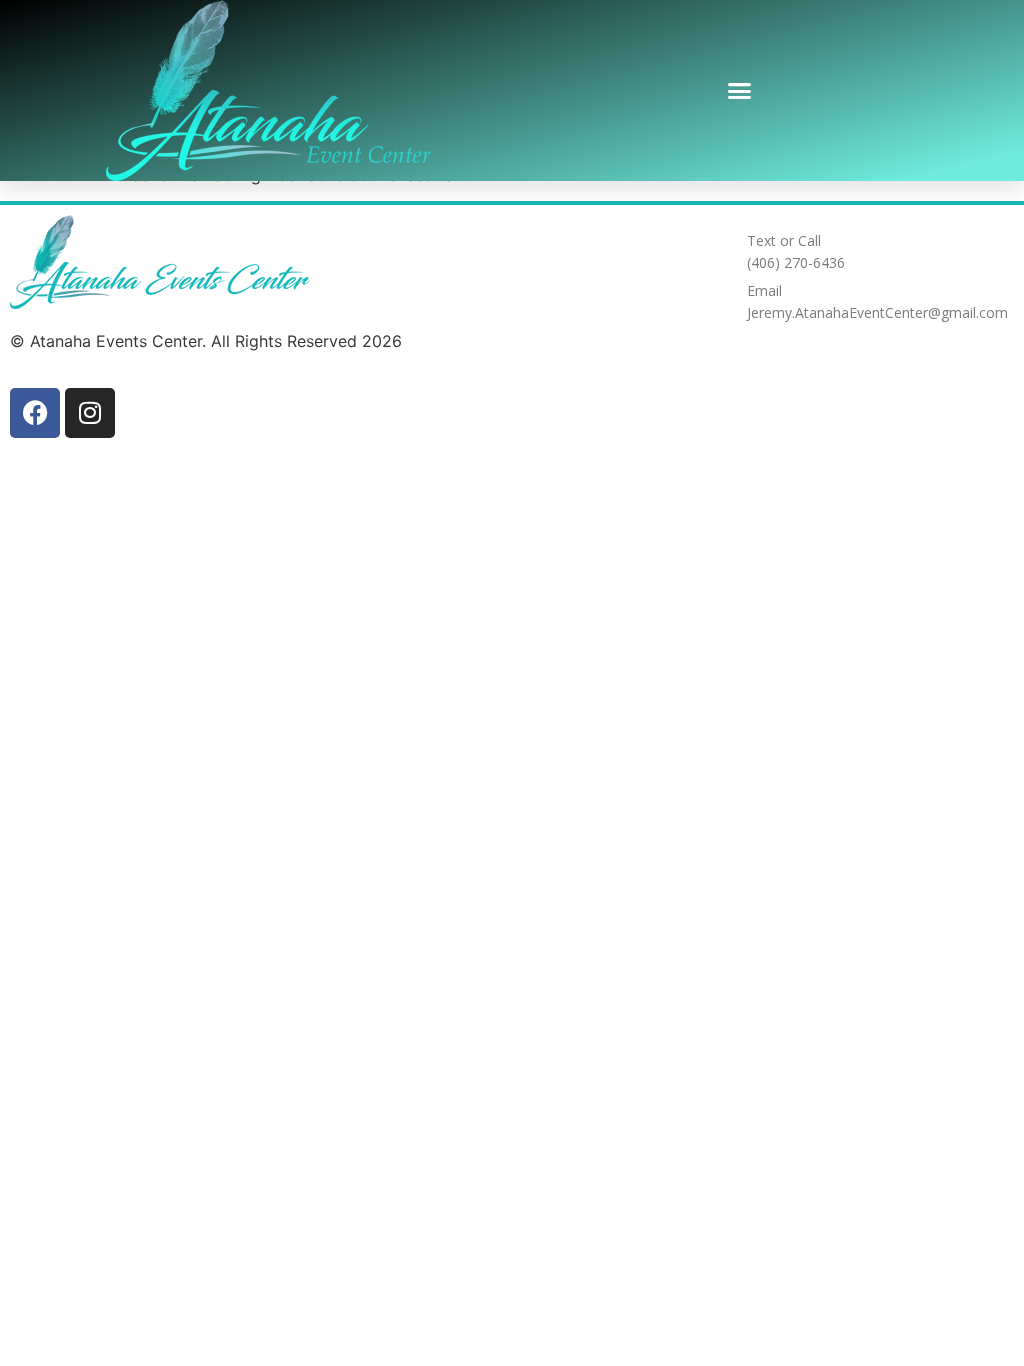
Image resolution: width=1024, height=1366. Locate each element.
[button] (740, 91)
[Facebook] (35, 413)
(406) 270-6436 (796, 262)
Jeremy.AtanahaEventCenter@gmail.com (877, 312)
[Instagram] (90, 413)
